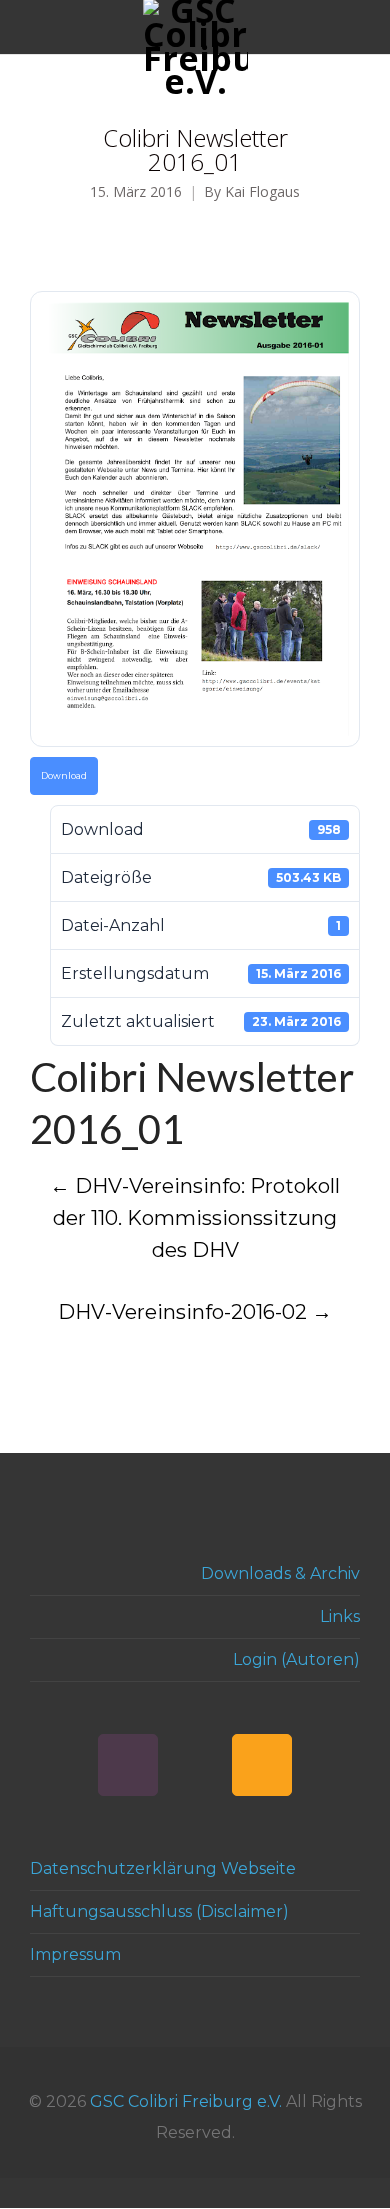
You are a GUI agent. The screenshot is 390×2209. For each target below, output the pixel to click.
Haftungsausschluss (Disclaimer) (159, 1911)
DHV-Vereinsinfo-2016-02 (195, 1312)
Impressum (75, 1954)
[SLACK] (128, 1765)
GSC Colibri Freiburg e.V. (186, 2101)
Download (64, 776)
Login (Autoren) (296, 1659)
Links (340, 1616)
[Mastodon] (195, 1765)
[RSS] (262, 1765)
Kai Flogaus (262, 192)
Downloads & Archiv (280, 1573)
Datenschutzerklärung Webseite (163, 1868)
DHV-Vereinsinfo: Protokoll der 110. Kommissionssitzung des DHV (195, 1218)
